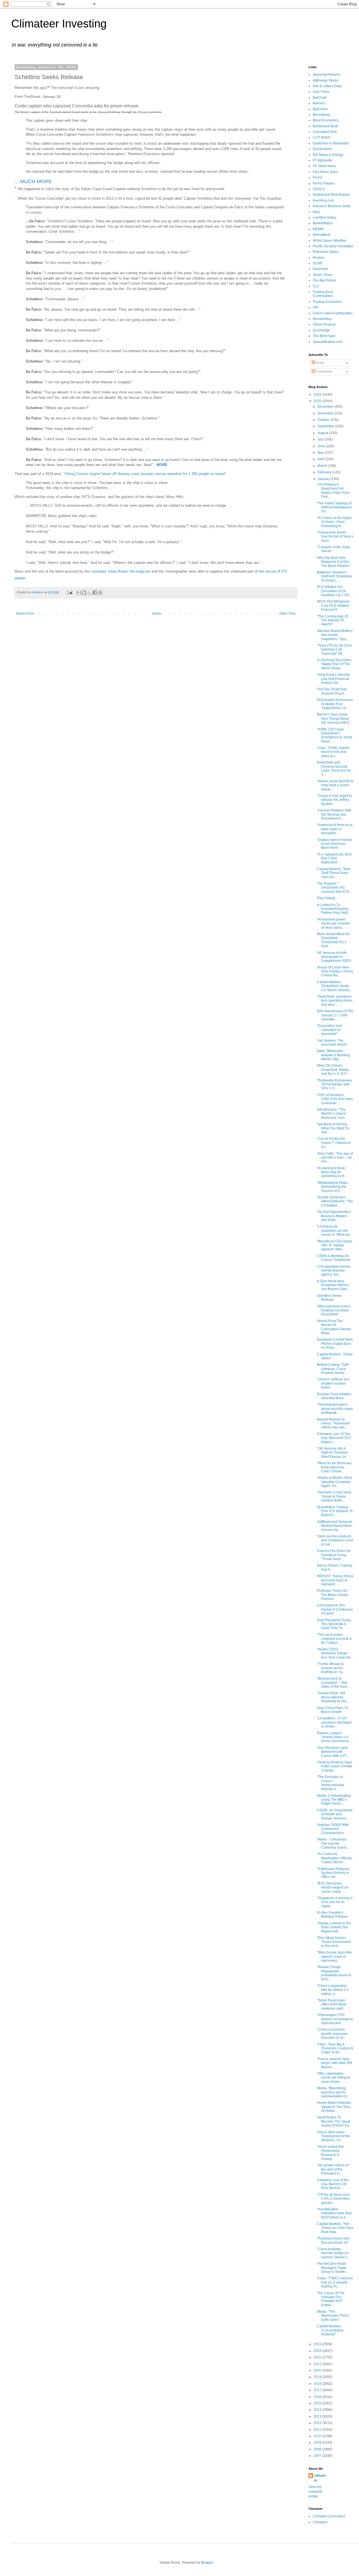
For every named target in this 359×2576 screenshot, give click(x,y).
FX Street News (325, 166)
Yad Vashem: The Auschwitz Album (332, 1043)
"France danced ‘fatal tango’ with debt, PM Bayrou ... (334, 2063)
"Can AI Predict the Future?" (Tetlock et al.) (334, 1143)
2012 (318, 2423)
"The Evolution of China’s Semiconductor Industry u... (331, 1783)
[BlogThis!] (84, 592)
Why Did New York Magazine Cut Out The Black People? (333, 562)
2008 (318, 2449)
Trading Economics (327, 302)
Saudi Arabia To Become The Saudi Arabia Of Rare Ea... (334, 2121)
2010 (318, 2436)
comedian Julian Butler (109, 571)
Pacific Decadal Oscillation (333, 246)
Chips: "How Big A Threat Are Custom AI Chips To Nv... (335, 2048)
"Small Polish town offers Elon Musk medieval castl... (332, 2004)
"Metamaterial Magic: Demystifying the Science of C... (333, 1187)
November (326, 413)
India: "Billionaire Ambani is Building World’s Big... (333, 1055)
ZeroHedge (321, 330)
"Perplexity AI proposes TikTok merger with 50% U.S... (334, 1084)
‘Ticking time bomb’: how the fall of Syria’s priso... (335, 537)
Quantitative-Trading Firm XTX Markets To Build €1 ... (335, 1511)
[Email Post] (70, 592)
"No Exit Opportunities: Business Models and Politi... (334, 1216)
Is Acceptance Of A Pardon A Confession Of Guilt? (335, 1609)
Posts (320, 363)
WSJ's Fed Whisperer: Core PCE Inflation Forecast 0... (334, 606)
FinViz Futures (324, 183)
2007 (318, 2456)
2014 (318, 2410)
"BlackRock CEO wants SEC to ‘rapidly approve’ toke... (335, 1245)
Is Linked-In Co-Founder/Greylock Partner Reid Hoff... (333, 909)
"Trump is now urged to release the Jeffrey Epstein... (334, 800)
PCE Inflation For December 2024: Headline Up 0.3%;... (335, 591)
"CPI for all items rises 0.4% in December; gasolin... (334, 2199)
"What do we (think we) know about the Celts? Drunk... (334, 1467)
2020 (318, 2370)
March (323, 466)
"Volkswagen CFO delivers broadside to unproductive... (335, 2019)
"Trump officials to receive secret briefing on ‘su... (331, 1668)
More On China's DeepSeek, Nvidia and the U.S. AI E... (333, 1070)
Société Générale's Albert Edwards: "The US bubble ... (335, 1201)
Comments (324, 372)
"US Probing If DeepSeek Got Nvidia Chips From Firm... (333, 491)
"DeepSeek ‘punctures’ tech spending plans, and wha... (335, 1001)
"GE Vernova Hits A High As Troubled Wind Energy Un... (333, 1453)
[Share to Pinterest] (100, 592)
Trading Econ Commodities (323, 294)
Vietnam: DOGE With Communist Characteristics (333, 1829)
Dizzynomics (322, 149)
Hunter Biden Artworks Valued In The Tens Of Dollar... (334, 2107)
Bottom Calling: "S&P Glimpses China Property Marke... (333, 1369)
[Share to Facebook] (95, 592)
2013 (318, 2416)
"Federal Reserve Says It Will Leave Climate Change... (335, 1766)
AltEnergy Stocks (326, 80)
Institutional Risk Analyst (331, 195)
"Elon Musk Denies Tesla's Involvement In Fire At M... (334, 1942)
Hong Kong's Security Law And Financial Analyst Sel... (333, 679)
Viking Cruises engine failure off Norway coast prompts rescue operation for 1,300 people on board (145, 474)
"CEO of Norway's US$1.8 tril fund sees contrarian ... (335, 1099)
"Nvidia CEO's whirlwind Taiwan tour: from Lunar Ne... (335, 1653)
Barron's (319, 103)
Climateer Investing (59, 24)
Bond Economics (326, 120)
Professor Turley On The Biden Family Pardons (332, 1595)
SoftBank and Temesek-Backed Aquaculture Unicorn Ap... (335, 1526)
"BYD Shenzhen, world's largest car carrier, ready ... (333, 1887)
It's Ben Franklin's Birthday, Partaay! (332, 1915)
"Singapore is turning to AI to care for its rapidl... (335, 1902)
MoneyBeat (321, 235)
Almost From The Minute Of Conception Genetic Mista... (334, 1327)
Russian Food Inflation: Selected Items (334, 1396)
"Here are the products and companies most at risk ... (335, 1540)
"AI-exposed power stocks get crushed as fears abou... (333, 923)
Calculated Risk (325, 132)
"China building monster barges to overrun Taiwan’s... (333, 2253)
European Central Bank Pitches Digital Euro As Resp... (335, 1344)
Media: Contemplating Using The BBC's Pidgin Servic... (334, 1800)
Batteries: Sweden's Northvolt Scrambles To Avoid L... (334, 576)
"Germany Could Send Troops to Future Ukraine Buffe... (334, 1496)
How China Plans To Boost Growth (332, 1710)
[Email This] (79, 592)
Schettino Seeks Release (329, 1298)
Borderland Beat (325, 126)
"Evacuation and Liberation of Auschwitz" (329, 1030)
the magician (140, 571)
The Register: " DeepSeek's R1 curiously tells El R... (334, 888)
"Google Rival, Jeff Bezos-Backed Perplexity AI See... (333, 1697)
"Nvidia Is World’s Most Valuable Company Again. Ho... (334, 1482)
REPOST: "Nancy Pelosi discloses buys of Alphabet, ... (335, 1580)
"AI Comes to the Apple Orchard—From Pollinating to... (334, 522)
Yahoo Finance (324, 324)
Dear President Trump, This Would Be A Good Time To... (334, 1624)
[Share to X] (89, 592)
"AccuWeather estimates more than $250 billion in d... (334, 2213)
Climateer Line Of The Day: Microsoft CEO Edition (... (334, 1438)
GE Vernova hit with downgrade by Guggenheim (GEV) (334, 957)
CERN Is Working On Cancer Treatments (334, 1258)
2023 (318, 2351)
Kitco (317, 212)
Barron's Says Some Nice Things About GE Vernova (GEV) (333, 719)
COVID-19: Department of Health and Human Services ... (335, 1814)
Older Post (287, 614)
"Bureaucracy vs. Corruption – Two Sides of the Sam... (333, 1683)
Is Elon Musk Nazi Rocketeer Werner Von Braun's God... (333, 1285)
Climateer (320, 2522)
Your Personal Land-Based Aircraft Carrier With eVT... (333, 1752)
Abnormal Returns (327, 75)
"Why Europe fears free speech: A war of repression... (334, 1956)
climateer (320, 2478)
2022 (318, 2357)
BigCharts (320, 109)
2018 (318, 2384)
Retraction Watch (326, 252)
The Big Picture (324, 280)
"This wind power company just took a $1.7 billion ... (334, 1639)
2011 (318, 2430)
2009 (318, 2443)
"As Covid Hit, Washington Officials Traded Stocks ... (335, 1858)
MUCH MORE (36, 181)
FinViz (317, 177)
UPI (316, 307)
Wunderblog (322, 319)
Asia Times (321, 92)
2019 (318, 2377)
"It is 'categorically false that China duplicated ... (334, 858)
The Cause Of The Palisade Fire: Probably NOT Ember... (331, 2299)
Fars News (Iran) (325, 172)
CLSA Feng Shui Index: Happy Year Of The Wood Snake (335, 664)
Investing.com (323, 200)
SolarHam (320, 269)
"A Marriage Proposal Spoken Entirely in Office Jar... (333, 1873)
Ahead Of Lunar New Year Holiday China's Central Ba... (335, 971)
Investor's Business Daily (332, 206)
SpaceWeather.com (328, 342)
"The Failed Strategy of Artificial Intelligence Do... (334, 507)
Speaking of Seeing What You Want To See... (333, 1128)
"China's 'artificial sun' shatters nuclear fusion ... (333, 1383)
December (326, 407)
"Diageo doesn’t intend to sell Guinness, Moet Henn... (334, 844)
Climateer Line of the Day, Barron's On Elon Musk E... (333, 2184)
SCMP (318, 263)
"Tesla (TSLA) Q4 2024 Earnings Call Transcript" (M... (334, 650)
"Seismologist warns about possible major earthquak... (335, 1409)
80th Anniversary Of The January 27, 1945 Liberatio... (335, 1015)
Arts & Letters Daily (327, 86)
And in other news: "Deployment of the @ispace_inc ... (333, 2136)
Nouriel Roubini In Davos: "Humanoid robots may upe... (333, 1423)
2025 (318, 401)
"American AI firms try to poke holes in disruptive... (335, 829)
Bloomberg (321, 115)
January (324, 479)
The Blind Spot (324, 336)
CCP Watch (322, 137)
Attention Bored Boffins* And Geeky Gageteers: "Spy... (335, 635)
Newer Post (25, 614)
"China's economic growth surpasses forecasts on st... (332, 2034)
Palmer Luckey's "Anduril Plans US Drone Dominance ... (335, 1737)
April (321, 459)
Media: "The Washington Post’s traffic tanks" (333, 2316)
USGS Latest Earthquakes (333, 313)
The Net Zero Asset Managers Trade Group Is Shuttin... (332, 2268)
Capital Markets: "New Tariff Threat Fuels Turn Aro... (334, 873)
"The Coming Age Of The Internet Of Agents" (332, 620)
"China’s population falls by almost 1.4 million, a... (333, 1990)
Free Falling (326, 898)
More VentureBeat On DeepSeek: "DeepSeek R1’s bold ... (333, 940)
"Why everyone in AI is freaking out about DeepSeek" (334, 1310)
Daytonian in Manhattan (331, 143)
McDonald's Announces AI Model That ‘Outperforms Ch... (335, 704)
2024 (318, 2344)
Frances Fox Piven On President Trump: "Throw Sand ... (334, 1555)
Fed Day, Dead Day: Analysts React (332, 691)
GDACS (319, 189)
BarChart (320, 98)
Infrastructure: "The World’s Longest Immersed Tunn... (332, 1114)
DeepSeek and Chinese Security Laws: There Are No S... (334, 768)
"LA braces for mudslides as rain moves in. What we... (335, 1231)
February (325, 472)
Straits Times (323, 275)
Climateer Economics (329, 2516)
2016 (318, 2397)
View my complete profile (316, 2492)
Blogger (207, 2563)
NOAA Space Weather (330, 241)
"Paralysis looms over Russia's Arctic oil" (333, 2240)
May (321, 453)
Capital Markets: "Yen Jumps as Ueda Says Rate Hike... (335, 2228)
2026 (318, 395)
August (323, 433)
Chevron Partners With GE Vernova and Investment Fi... (334, 814)
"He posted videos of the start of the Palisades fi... (333, 2169)
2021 (318, 2364)
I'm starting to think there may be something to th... (332, 1172)
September (326, 426)
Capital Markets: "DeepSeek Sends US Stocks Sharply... (334, 986)
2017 (318, 2390)
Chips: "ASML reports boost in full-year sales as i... (333, 752)
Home (157, 614)
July (321, 439)
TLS (316, 286)
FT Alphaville (323, 160)
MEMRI (318, 229)
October (324, 420)
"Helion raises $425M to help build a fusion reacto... (335, 785)
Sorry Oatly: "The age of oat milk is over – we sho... (335, 1158)
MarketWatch (323, 223)
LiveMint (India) (325, 218)
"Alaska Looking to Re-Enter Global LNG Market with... (334, 1927)
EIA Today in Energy (328, 155)
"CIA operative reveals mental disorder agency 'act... (334, 1271)
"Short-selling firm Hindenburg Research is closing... (330, 2153)
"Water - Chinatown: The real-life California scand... (333, 1843)
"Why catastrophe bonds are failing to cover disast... (334, 2078)
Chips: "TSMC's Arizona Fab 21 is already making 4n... (335, 2282)
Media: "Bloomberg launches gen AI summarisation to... (333, 2092)
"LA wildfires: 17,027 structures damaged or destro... (334, 1722)
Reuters (319, 258)
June (322, 446)
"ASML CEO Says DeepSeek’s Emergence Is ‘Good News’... (335, 735)
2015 (318, 2403)
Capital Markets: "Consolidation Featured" (330, 2330)
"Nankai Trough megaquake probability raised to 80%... (334, 1973)
